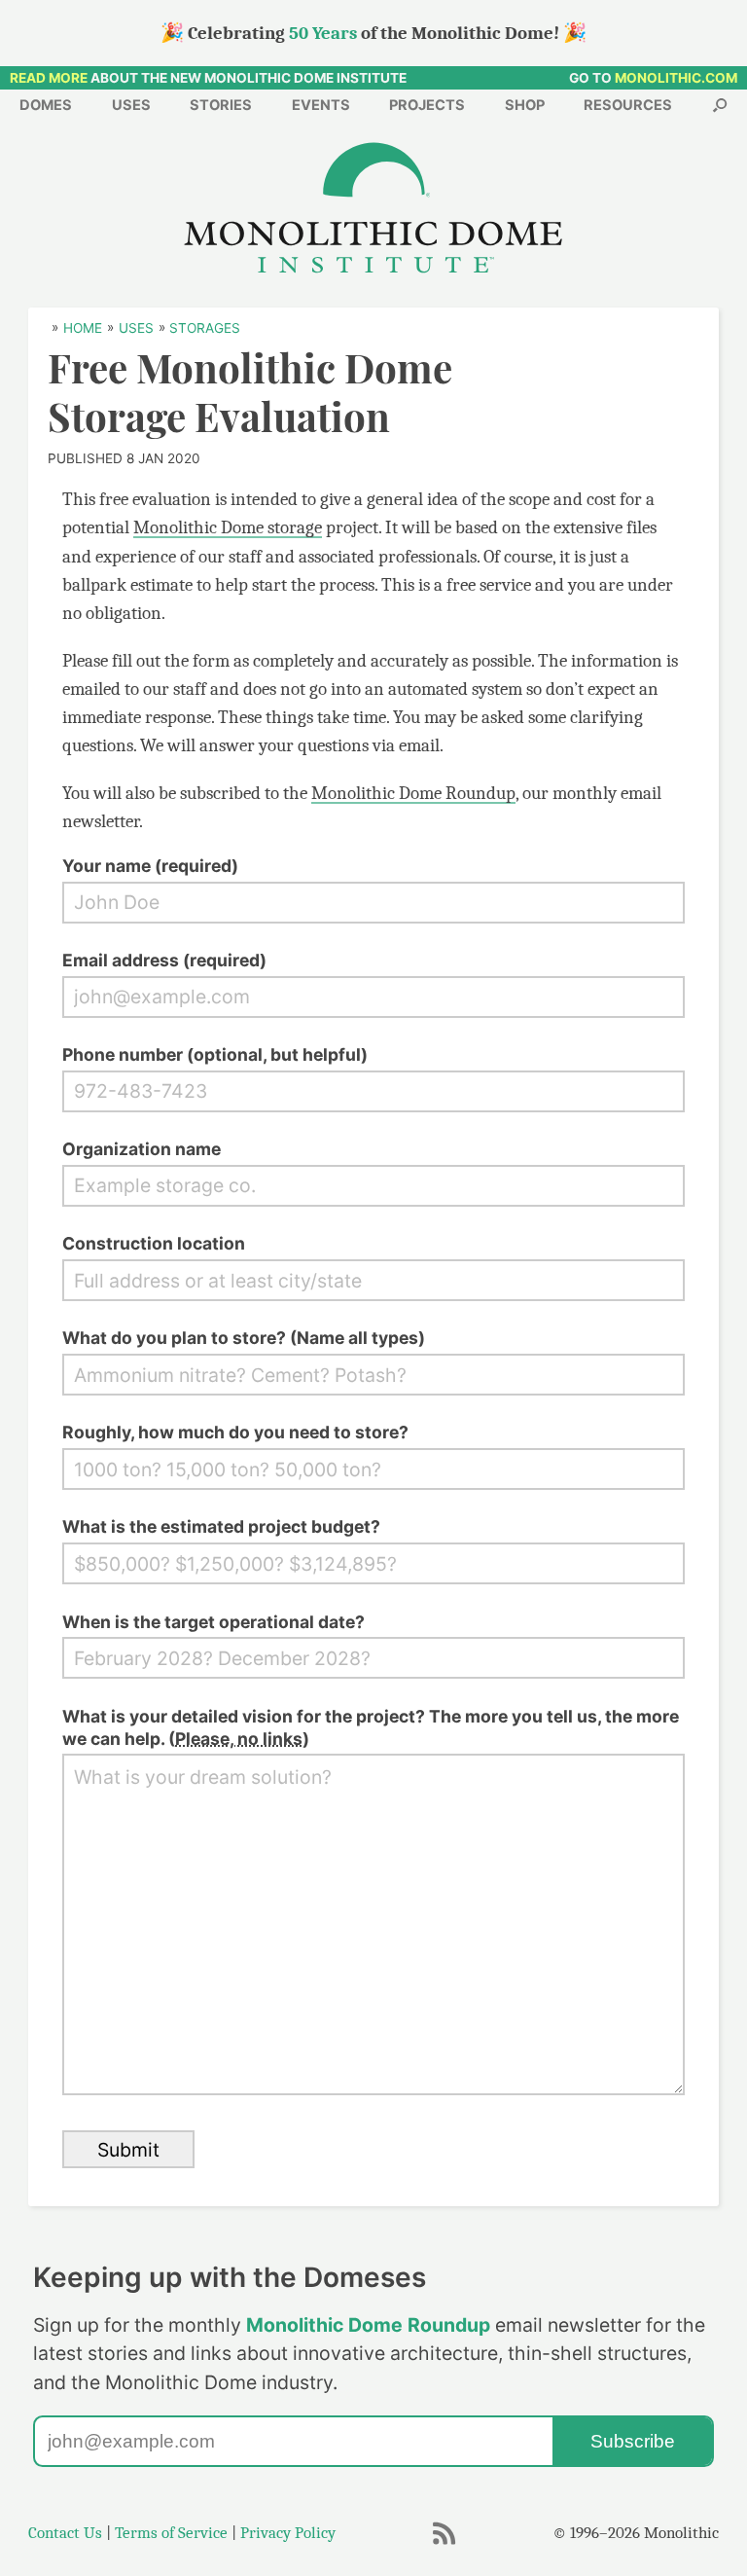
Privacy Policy (288, 2533)
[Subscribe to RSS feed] (445, 2542)
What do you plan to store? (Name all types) (244, 1338)
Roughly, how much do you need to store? (235, 1432)
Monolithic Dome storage (228, 527)
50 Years (323, 33)
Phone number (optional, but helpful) (215, 1054)
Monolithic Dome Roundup (413, 793)
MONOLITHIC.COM (676, 78)
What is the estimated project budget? (221, 1526)
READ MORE (49, 78)
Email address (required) (164, 960)
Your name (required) (150, 866)
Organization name (142, 1149)
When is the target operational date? (213, 1622)
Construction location (154, 1243)
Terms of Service (171, 2533)
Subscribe (633, 2441)
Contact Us (65, 2533)
